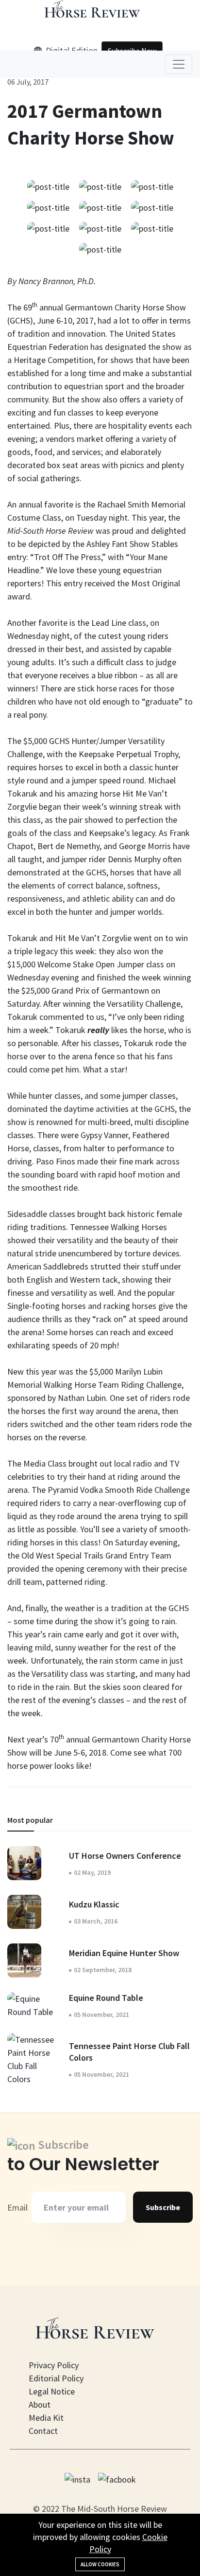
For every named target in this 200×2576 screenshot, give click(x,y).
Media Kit (46, 2418)
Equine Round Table (106, 1998)
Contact (43, 2431)
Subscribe (163, 2207)
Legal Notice (52, 2391)
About (40, 2404)
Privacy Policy (54, 2365)
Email (17, 2207)
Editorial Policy (56, 2378)
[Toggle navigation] (179, 64)
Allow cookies (100, 2564)
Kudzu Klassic (94, 1904)
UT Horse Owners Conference (125, 1856)
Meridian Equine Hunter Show (124, 1953)
